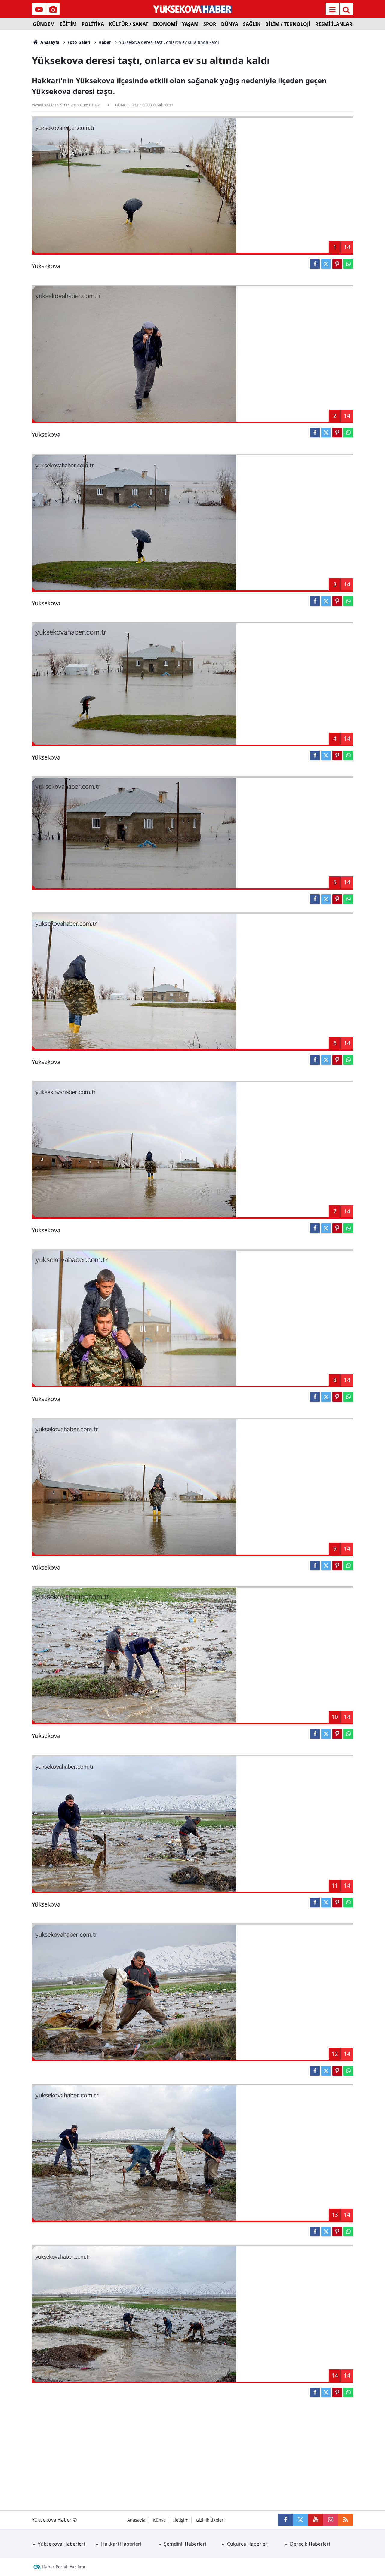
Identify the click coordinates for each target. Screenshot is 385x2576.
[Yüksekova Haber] (193, 9)
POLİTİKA (93, 24)
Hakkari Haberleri (121, 2544)
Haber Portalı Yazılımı (64, 2567)
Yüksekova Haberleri (61, 2544)
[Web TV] (39, 10)
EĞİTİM (68, 24)
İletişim (181, 2520)
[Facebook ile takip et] (285, 2520)
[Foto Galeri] (53, 10)
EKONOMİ (165, 24)
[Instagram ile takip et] (331, 2520)
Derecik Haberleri (310, 2544)
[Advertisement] (192, 2450)
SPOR (210, 24)
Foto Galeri (79, 42)
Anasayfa (49, 42)
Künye (159, 2520)
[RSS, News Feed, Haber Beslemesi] (346, 2520)
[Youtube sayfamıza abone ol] (316, 2520)
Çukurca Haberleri (248, 2544)
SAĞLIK (252, 24)
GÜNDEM (44, 24)
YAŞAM (190, 24)
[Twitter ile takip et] (300, 2520)
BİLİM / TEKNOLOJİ (288, 24)
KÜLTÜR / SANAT (129, 24)
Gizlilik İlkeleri (210, 2520)
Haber (105, 42)
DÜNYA (230, 24)
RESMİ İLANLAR (334, 24)
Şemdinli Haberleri (185, 2544)
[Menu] (332, 10)
